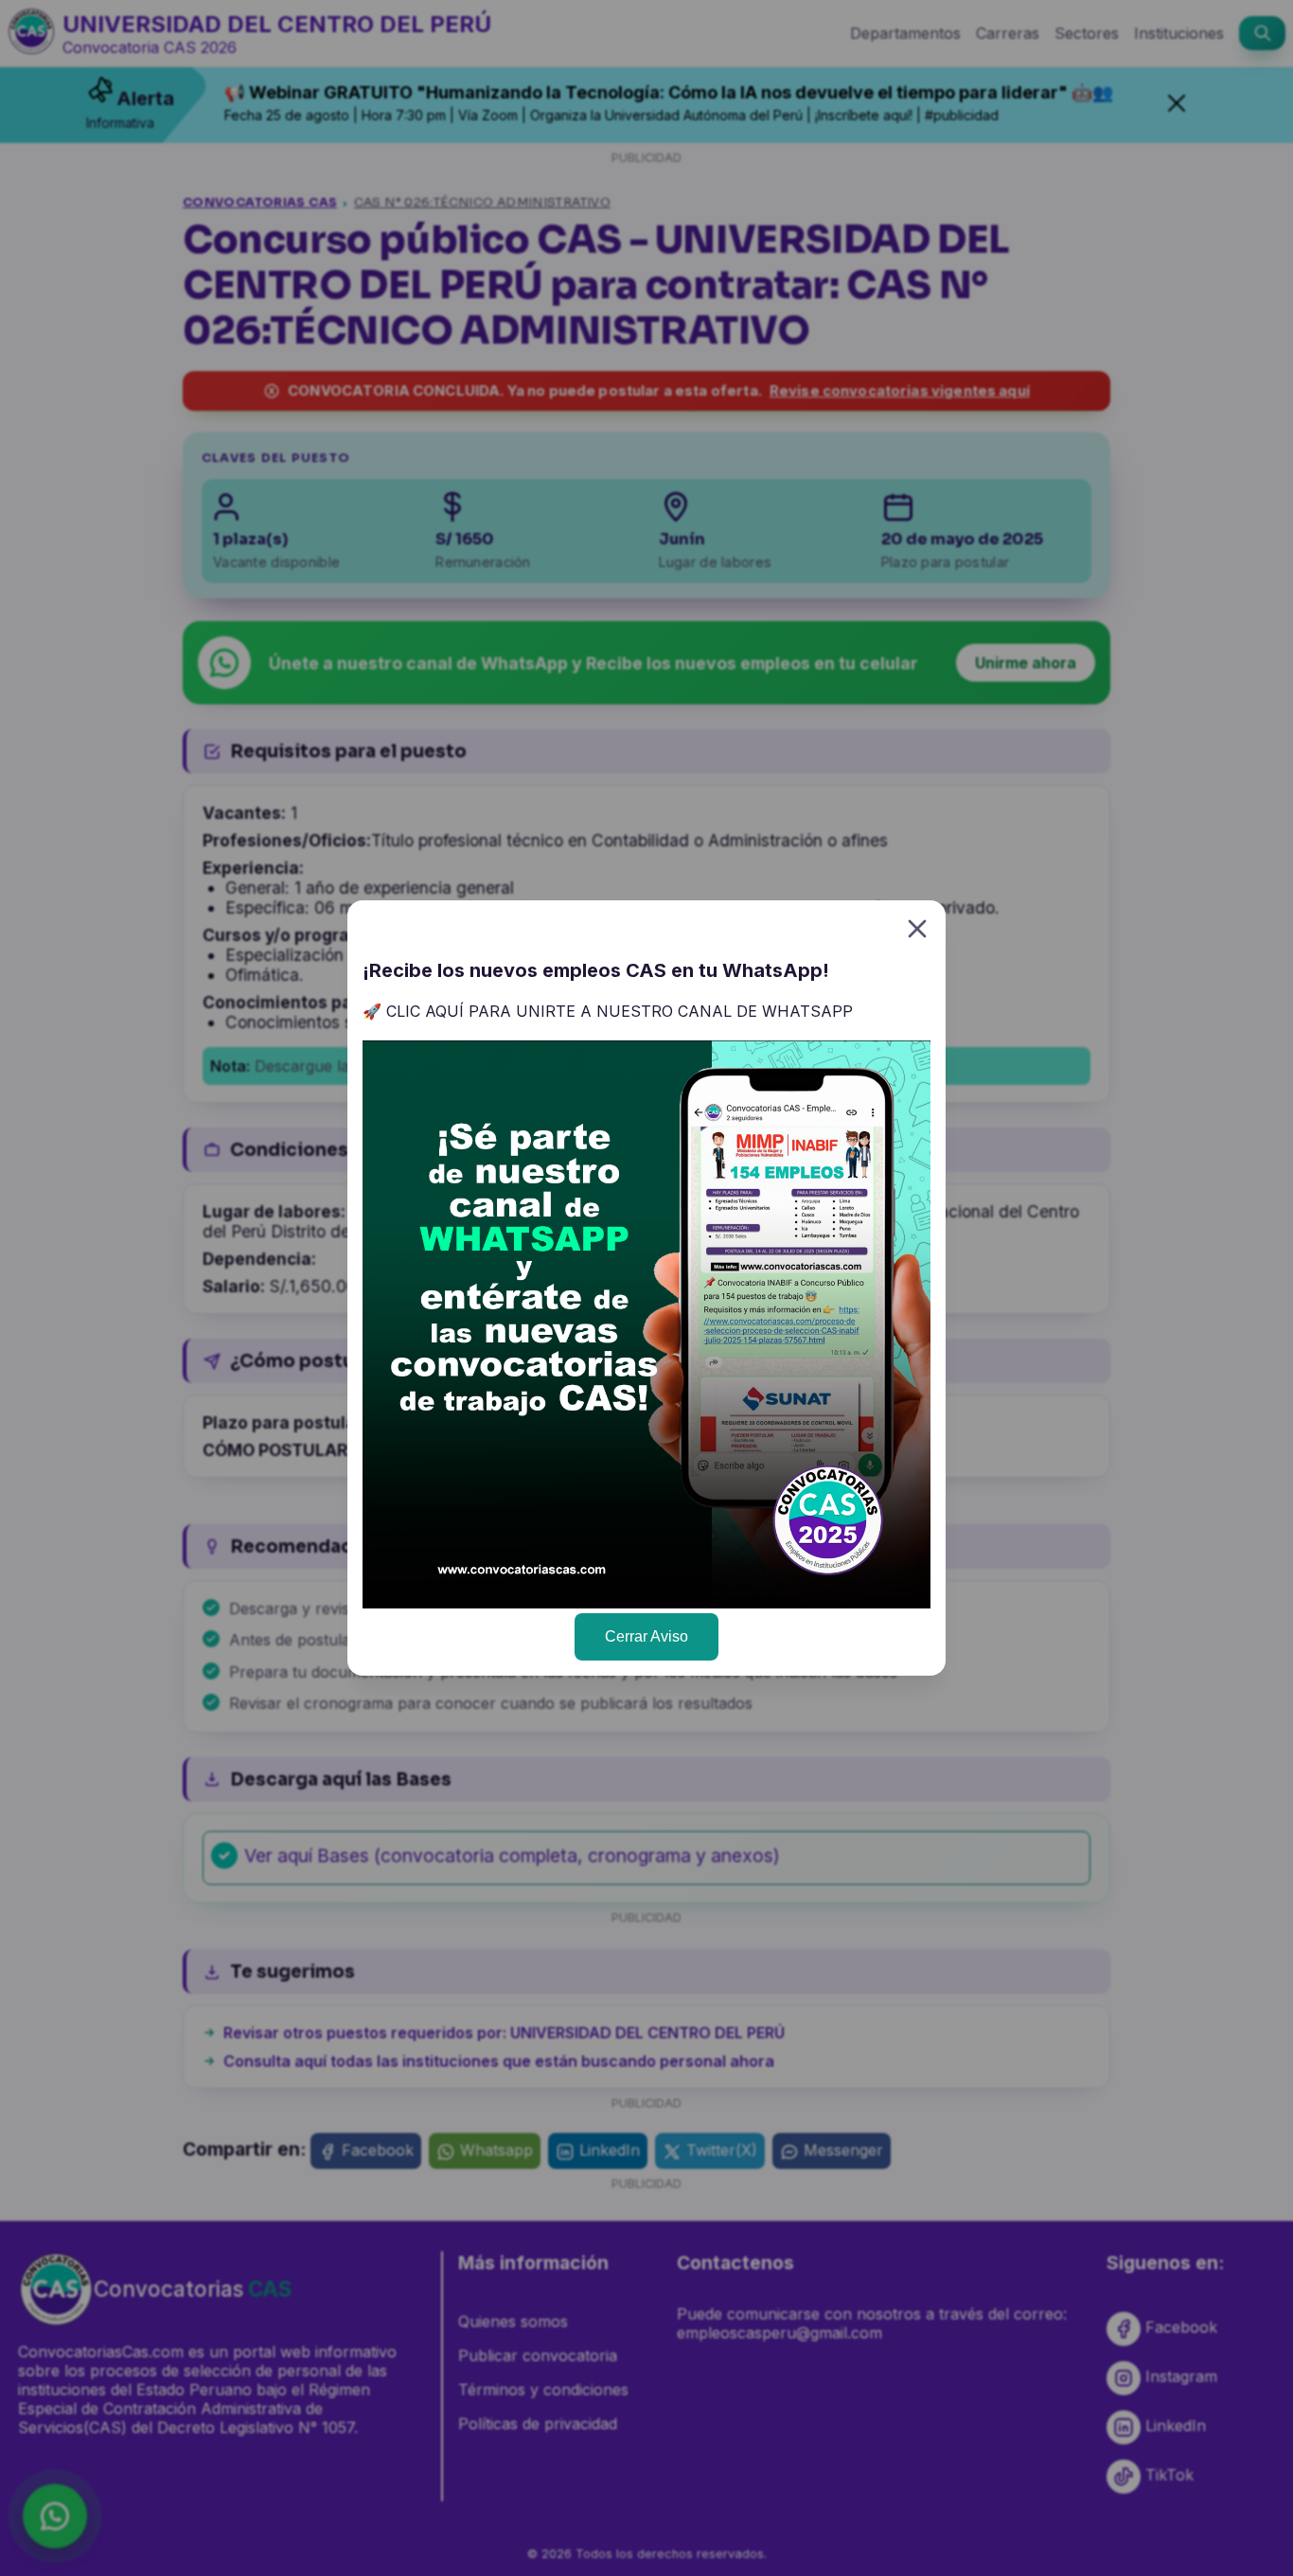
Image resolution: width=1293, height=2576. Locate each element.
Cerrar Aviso (646, 1636)
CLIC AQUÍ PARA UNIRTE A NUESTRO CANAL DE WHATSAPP (620, 1011)
